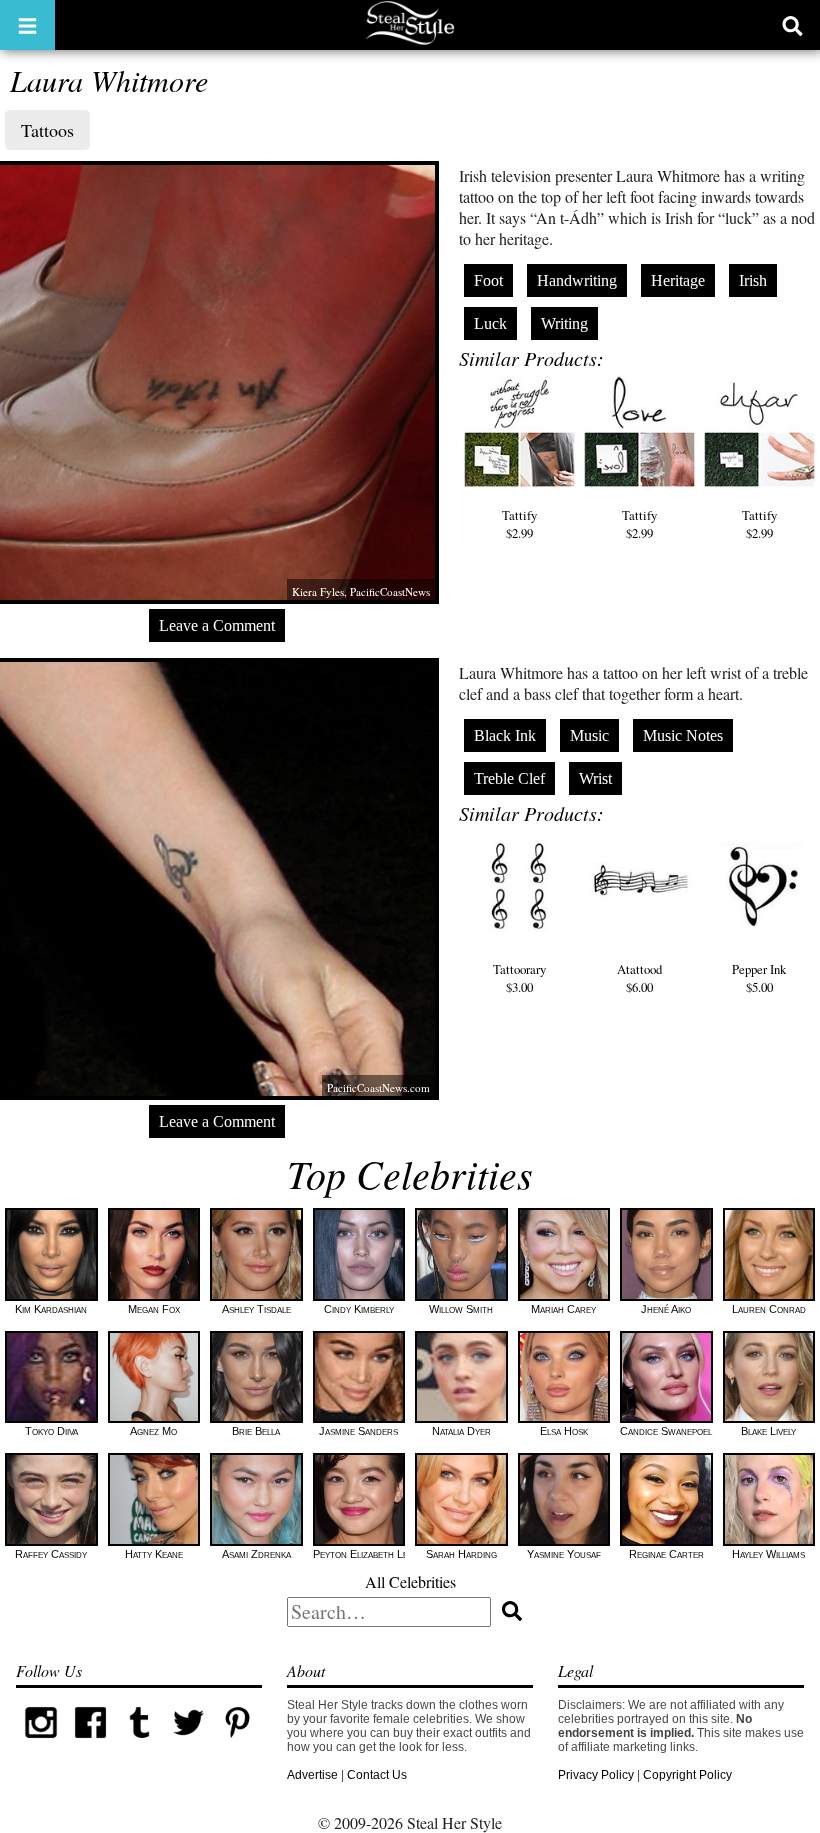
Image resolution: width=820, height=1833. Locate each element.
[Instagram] (40, 1743)
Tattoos (47, 130)
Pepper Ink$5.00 (759, 978)
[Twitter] (188, 1743)
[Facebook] (90, 1743)
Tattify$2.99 (519, 524)
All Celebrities (410, 1581)
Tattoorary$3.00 (519, 978)
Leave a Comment (217, 625)
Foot (488, 280)
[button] (27, 25)
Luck (490, 323)
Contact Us (377, 1775)
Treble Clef (509, 778)
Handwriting (577, 280)
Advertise (312, 1775)
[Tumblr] (139, 1743)
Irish (753, 280)
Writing (564, 323)
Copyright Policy (687, 1775)
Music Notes (683, 735)
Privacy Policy (596, 1775)
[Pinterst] (237, 1743)
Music (589, 735)
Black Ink (505, 735)
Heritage (678, 280)
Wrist (595, 778)
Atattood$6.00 (639, 978)
